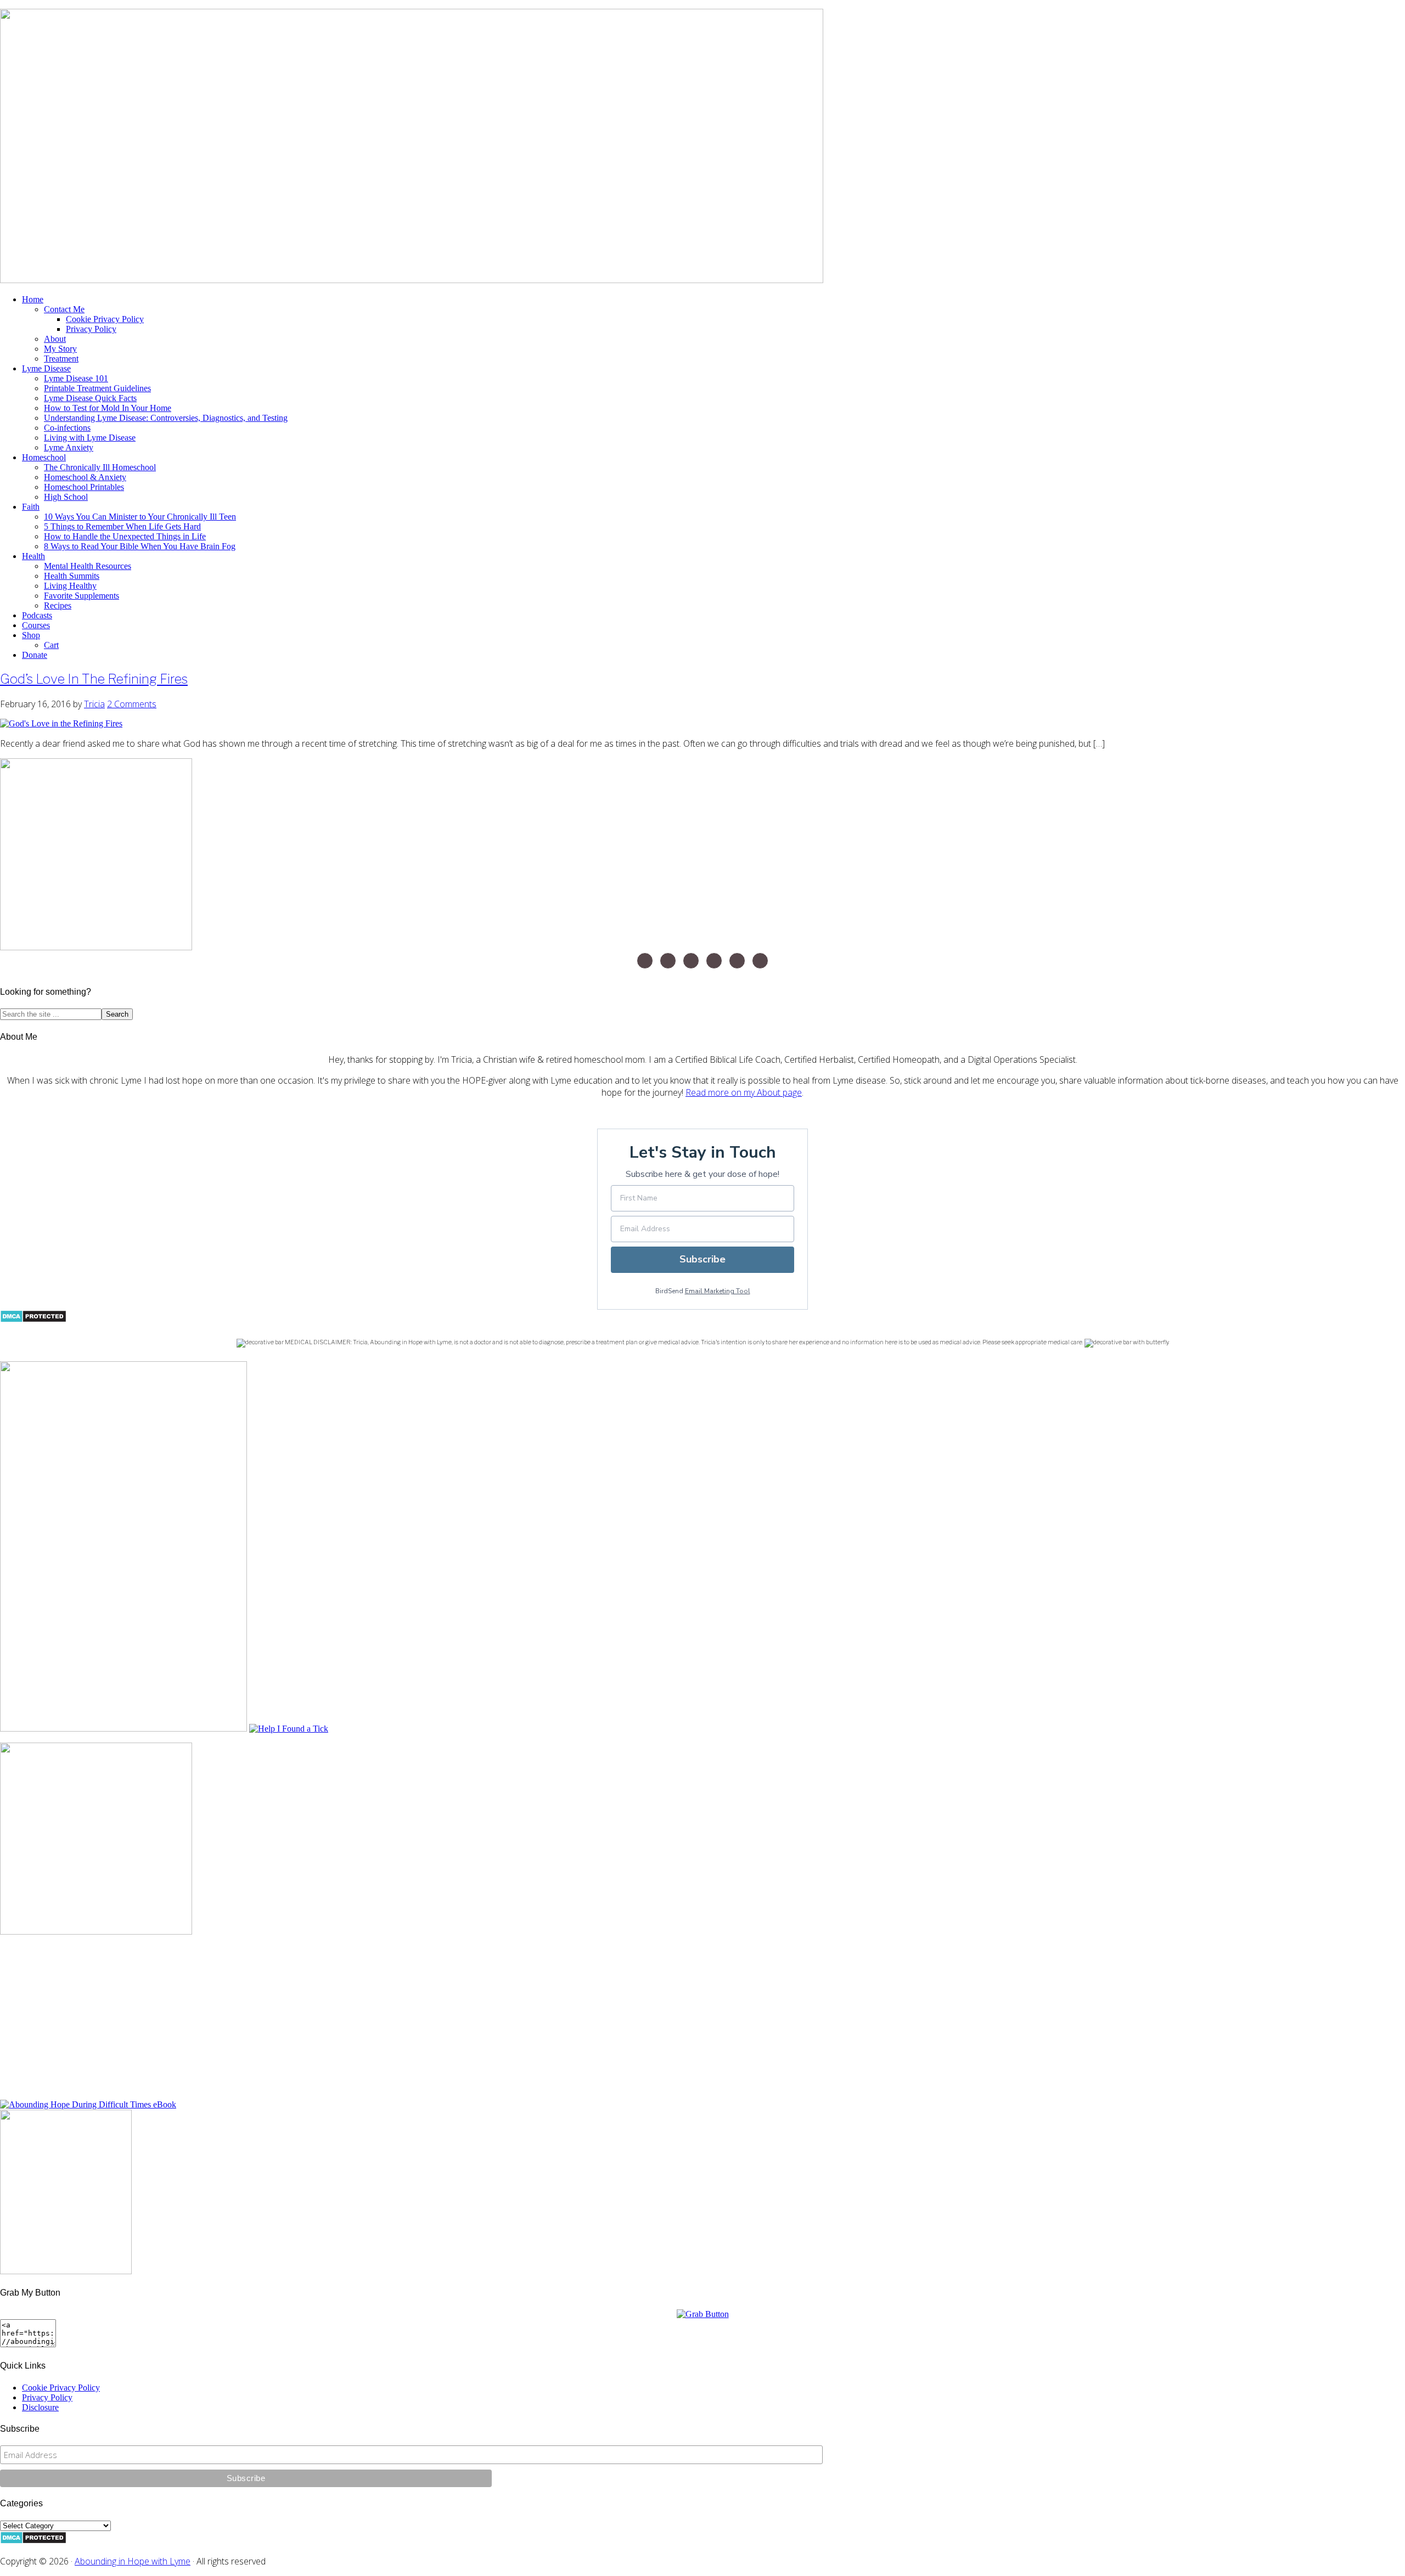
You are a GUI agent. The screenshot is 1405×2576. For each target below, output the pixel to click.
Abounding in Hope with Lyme (133, 2561)
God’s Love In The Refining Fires (94, 679)
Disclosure (40, 2407)
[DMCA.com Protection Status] (33, 1320)
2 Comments (132, 704)
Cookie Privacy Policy (61, 2388)
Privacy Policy (47, 2397)
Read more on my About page (744, 1092)
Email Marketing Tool (718, 1291)
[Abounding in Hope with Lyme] (703, 2314)
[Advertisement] (329, 2023)
